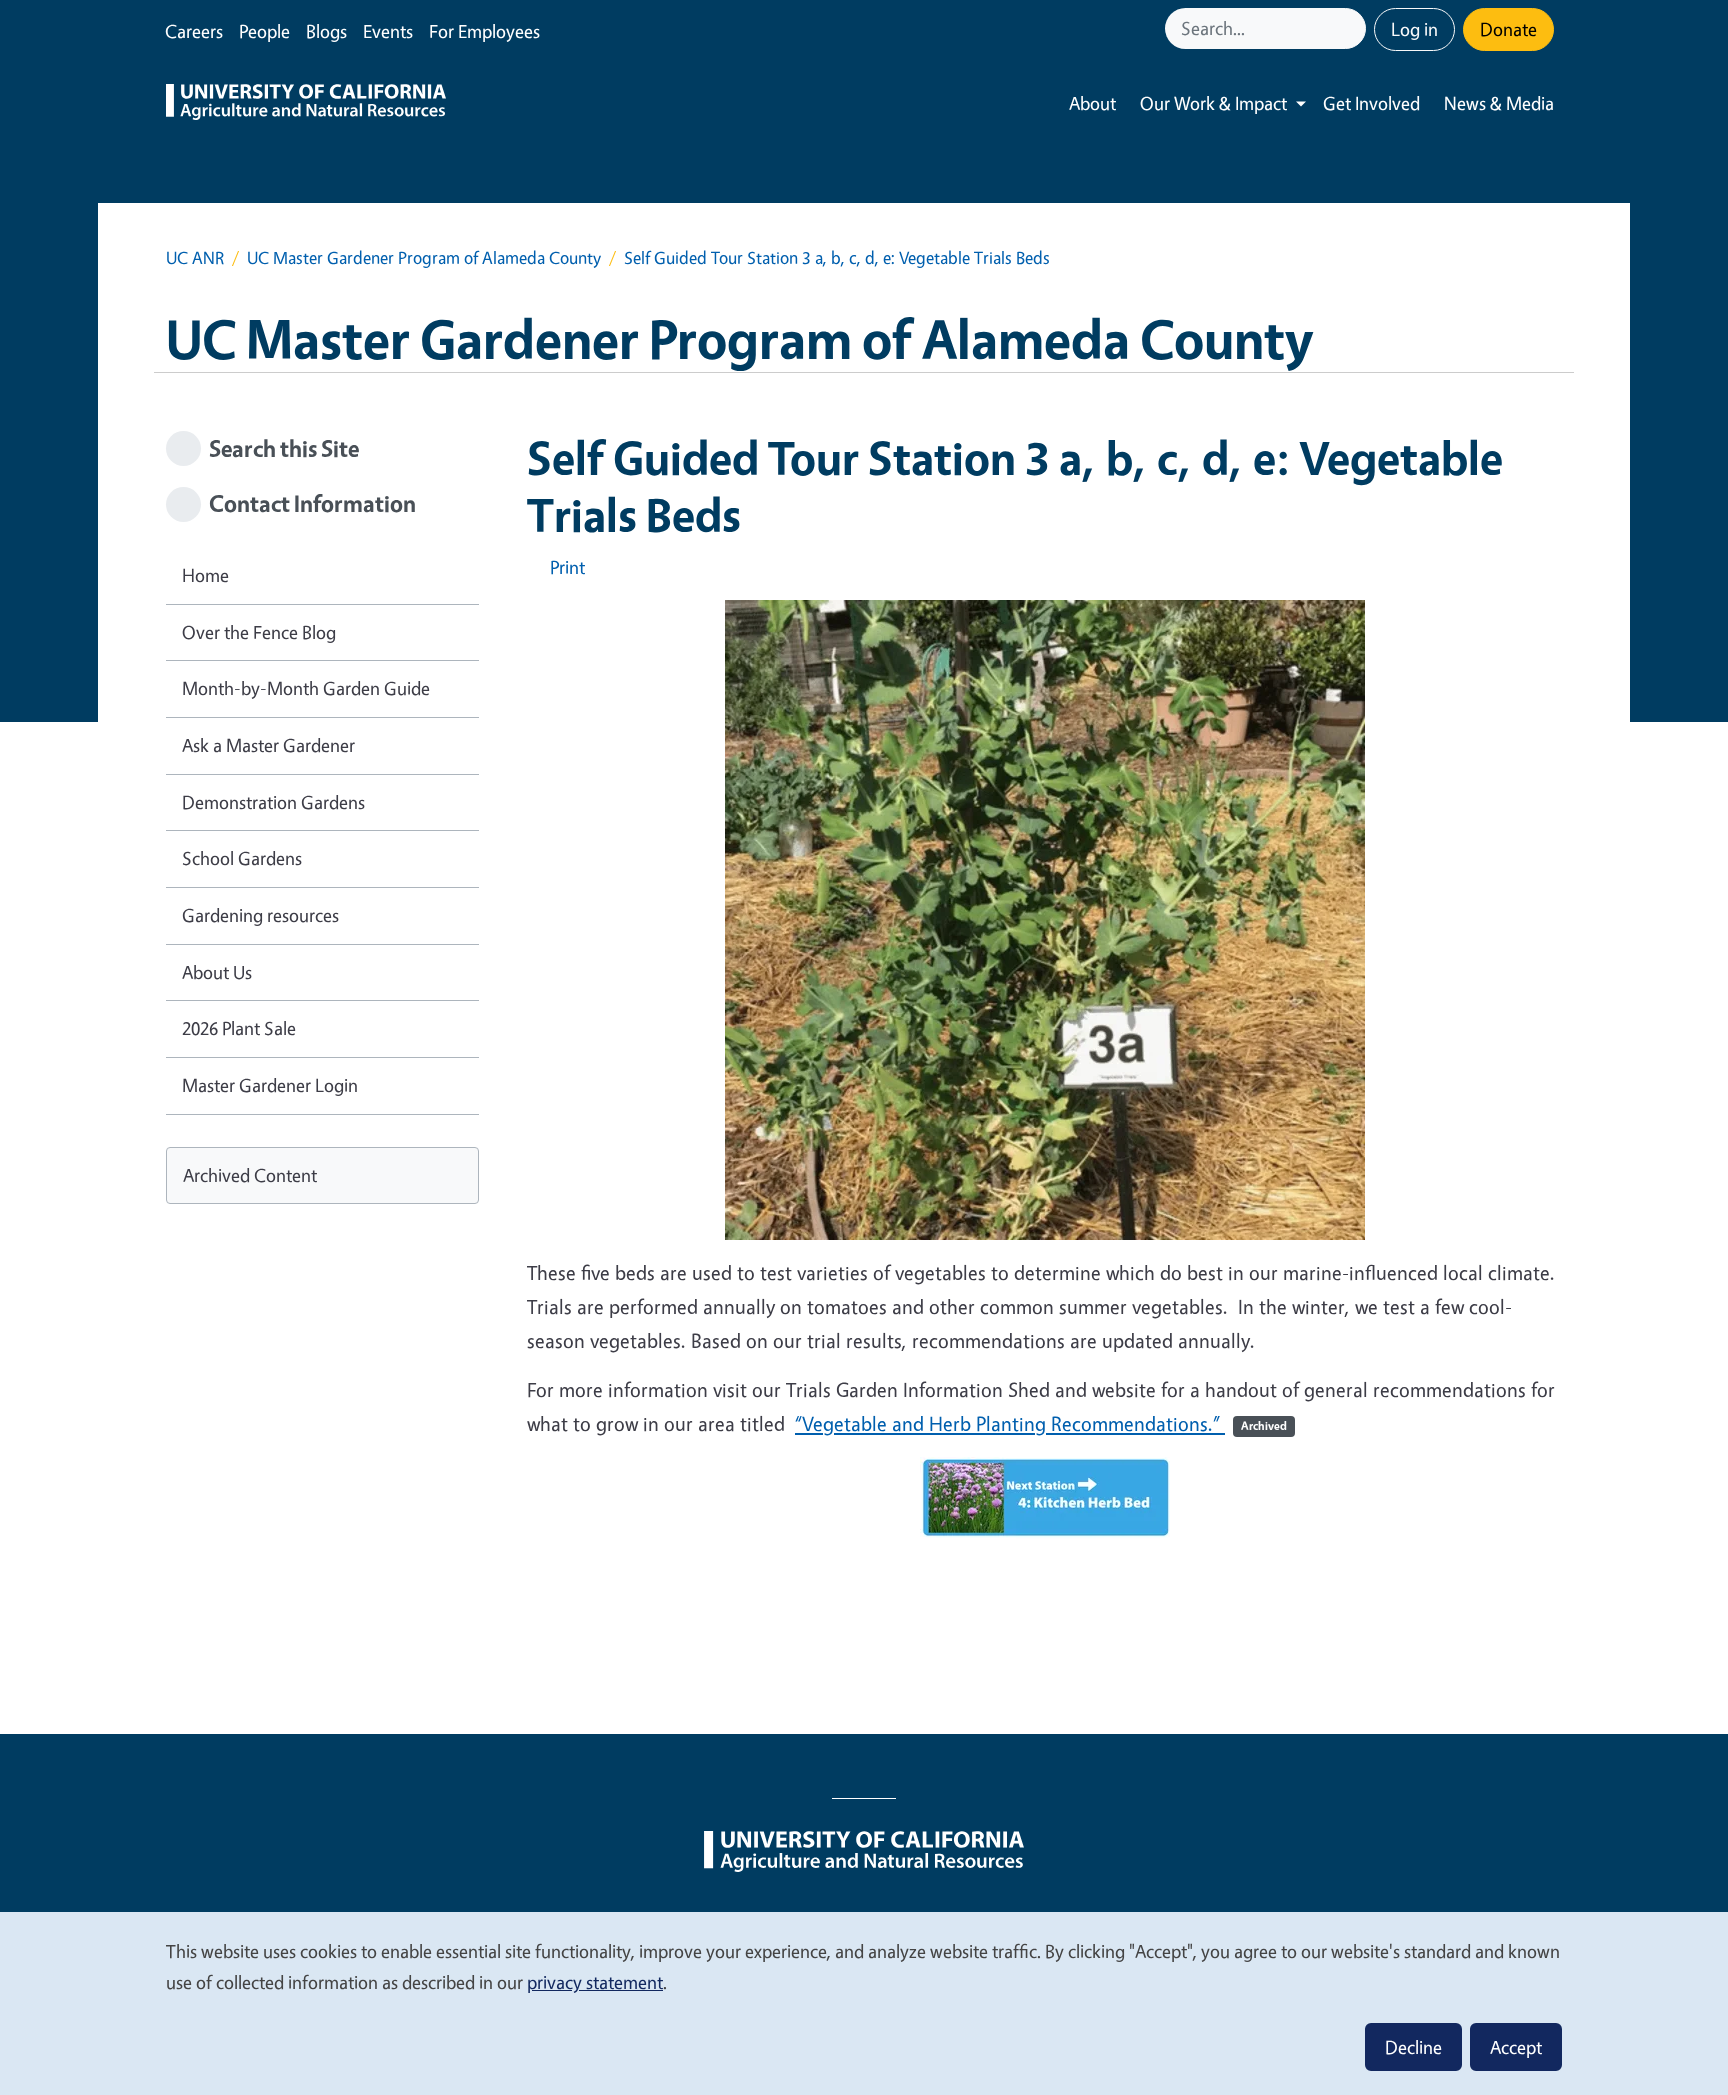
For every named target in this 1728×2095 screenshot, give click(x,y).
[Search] (1353, 28)
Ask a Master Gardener (268, 745)
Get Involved (1371, 103)
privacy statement (595, 1982)
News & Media (1499, 103)
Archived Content (250, 1175)
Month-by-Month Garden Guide (306, 688)
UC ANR (195, 257)
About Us (217, 972)
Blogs (326, 31)
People (264, 31)
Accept (1516, 2047)
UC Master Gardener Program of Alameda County (424, 257)
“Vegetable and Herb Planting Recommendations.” (1041, 1423)
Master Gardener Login (270, 1085)
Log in (1414, 29)
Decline (1413, 2047)
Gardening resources (260, 915)
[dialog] (864, 2002)
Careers (194, 31)
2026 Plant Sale (239, 1028)
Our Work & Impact (1213, 103)
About (1092, 103)
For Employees (484, 31)
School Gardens (242, 858)
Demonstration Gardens (273, 802)
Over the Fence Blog (259, 632)
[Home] (306, 104)
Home (205, 575)
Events (388, 31)
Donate (1508, 29)
